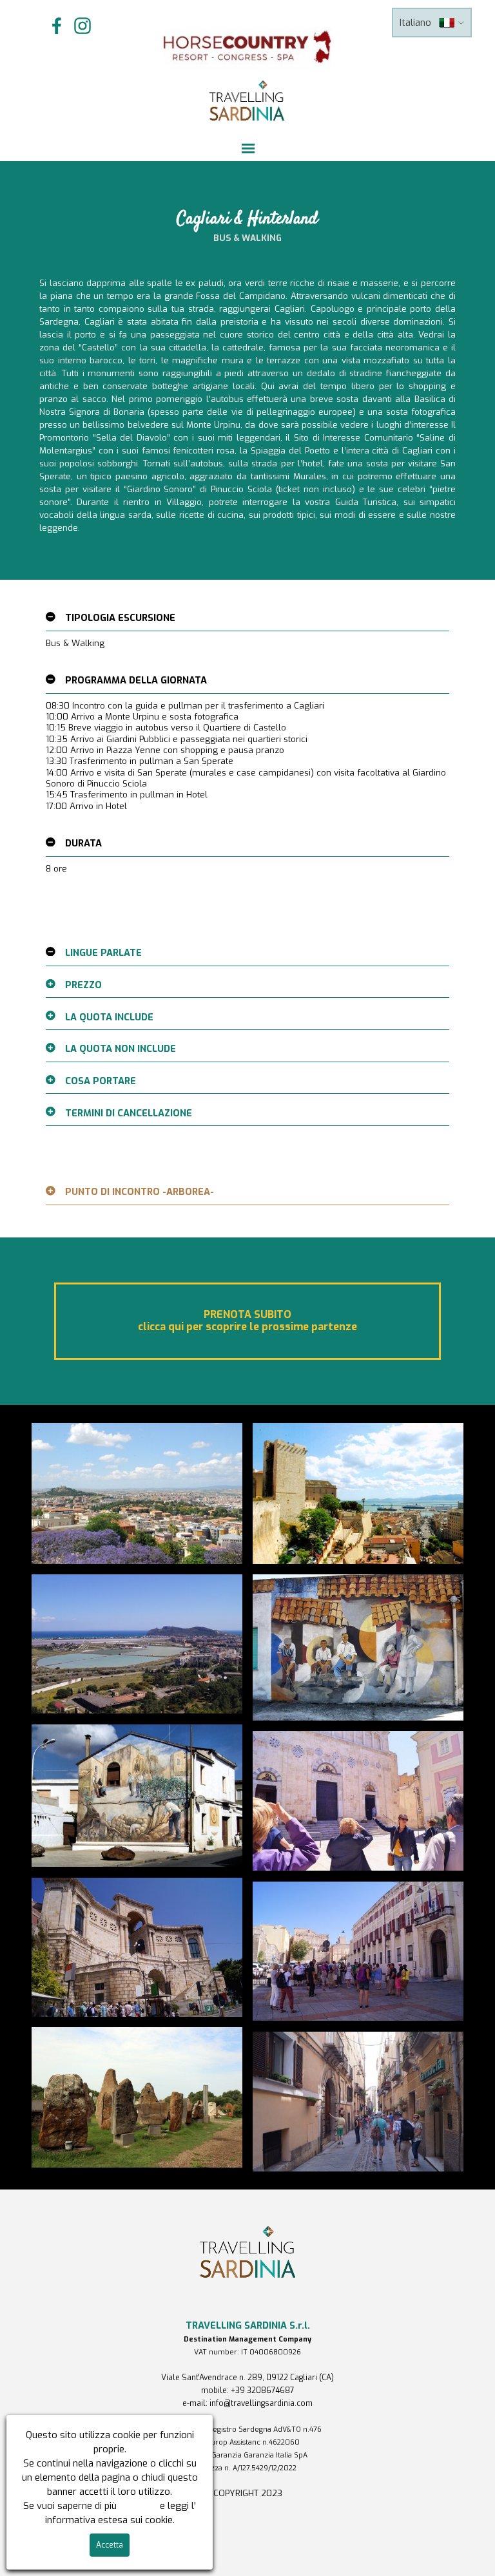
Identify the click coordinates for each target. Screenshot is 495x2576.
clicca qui (138, 2506)
